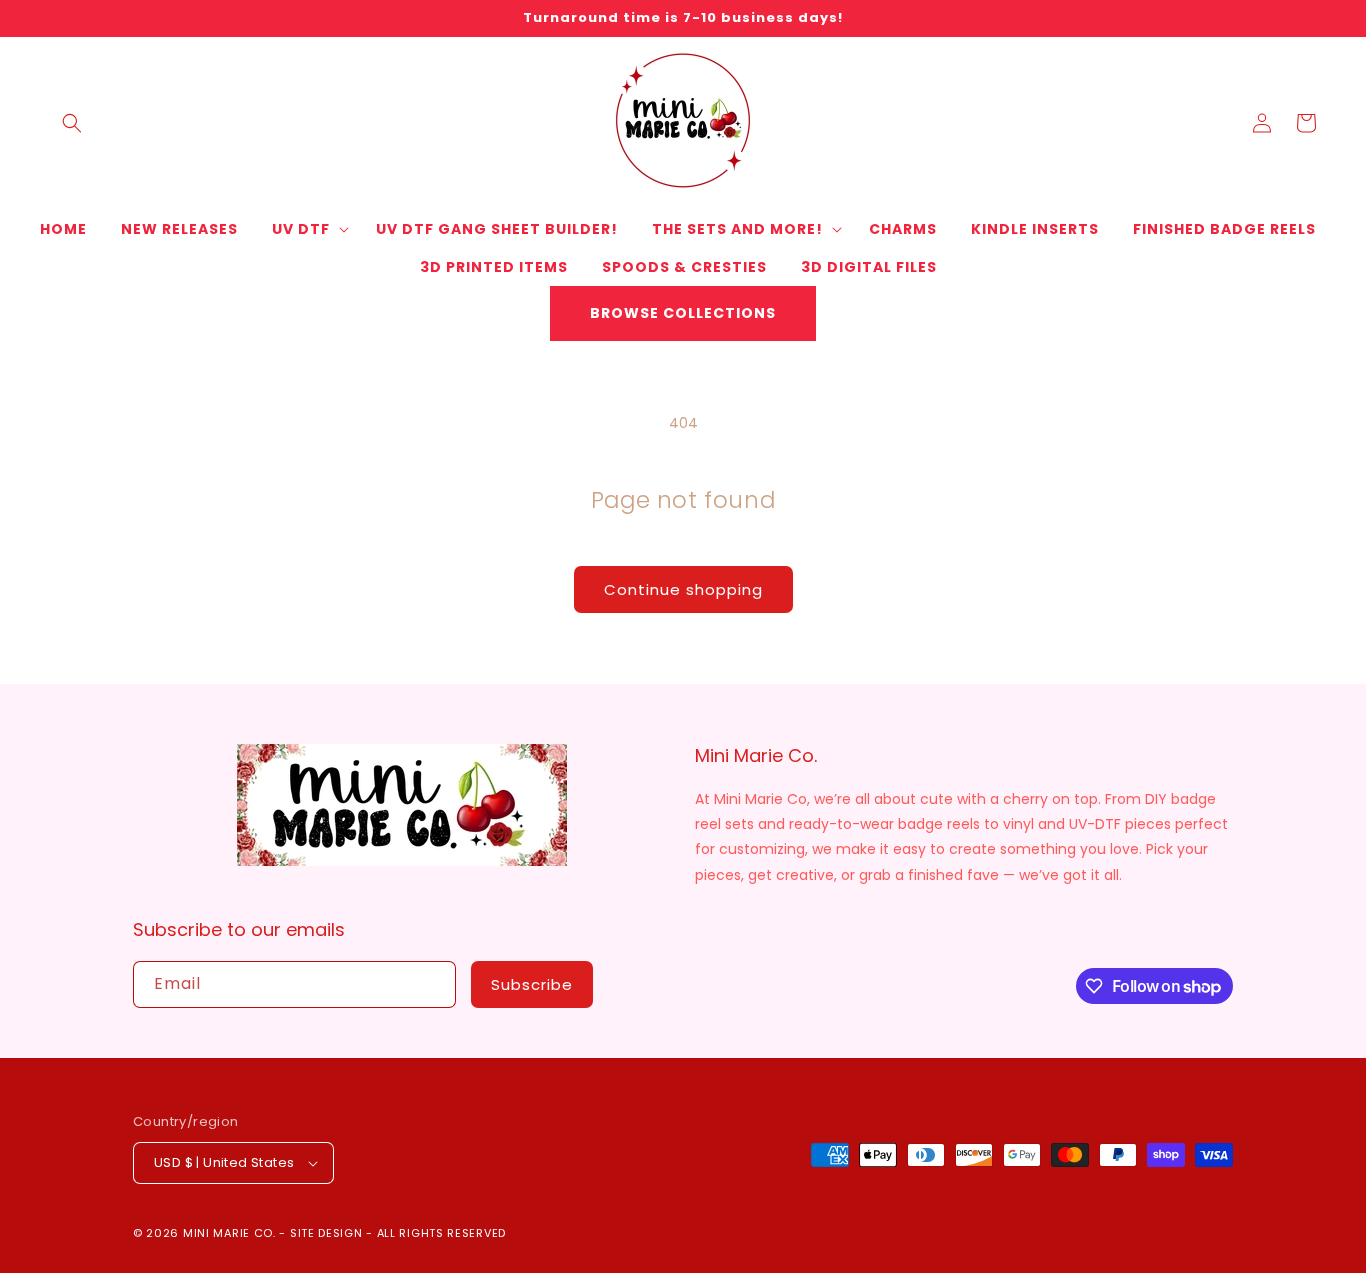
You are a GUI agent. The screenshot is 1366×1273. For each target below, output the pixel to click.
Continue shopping (683, 589)
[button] (72, 123)
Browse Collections (683, 313)
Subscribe (532, 984)
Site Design (326, 1233)
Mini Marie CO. (229, 1233)
